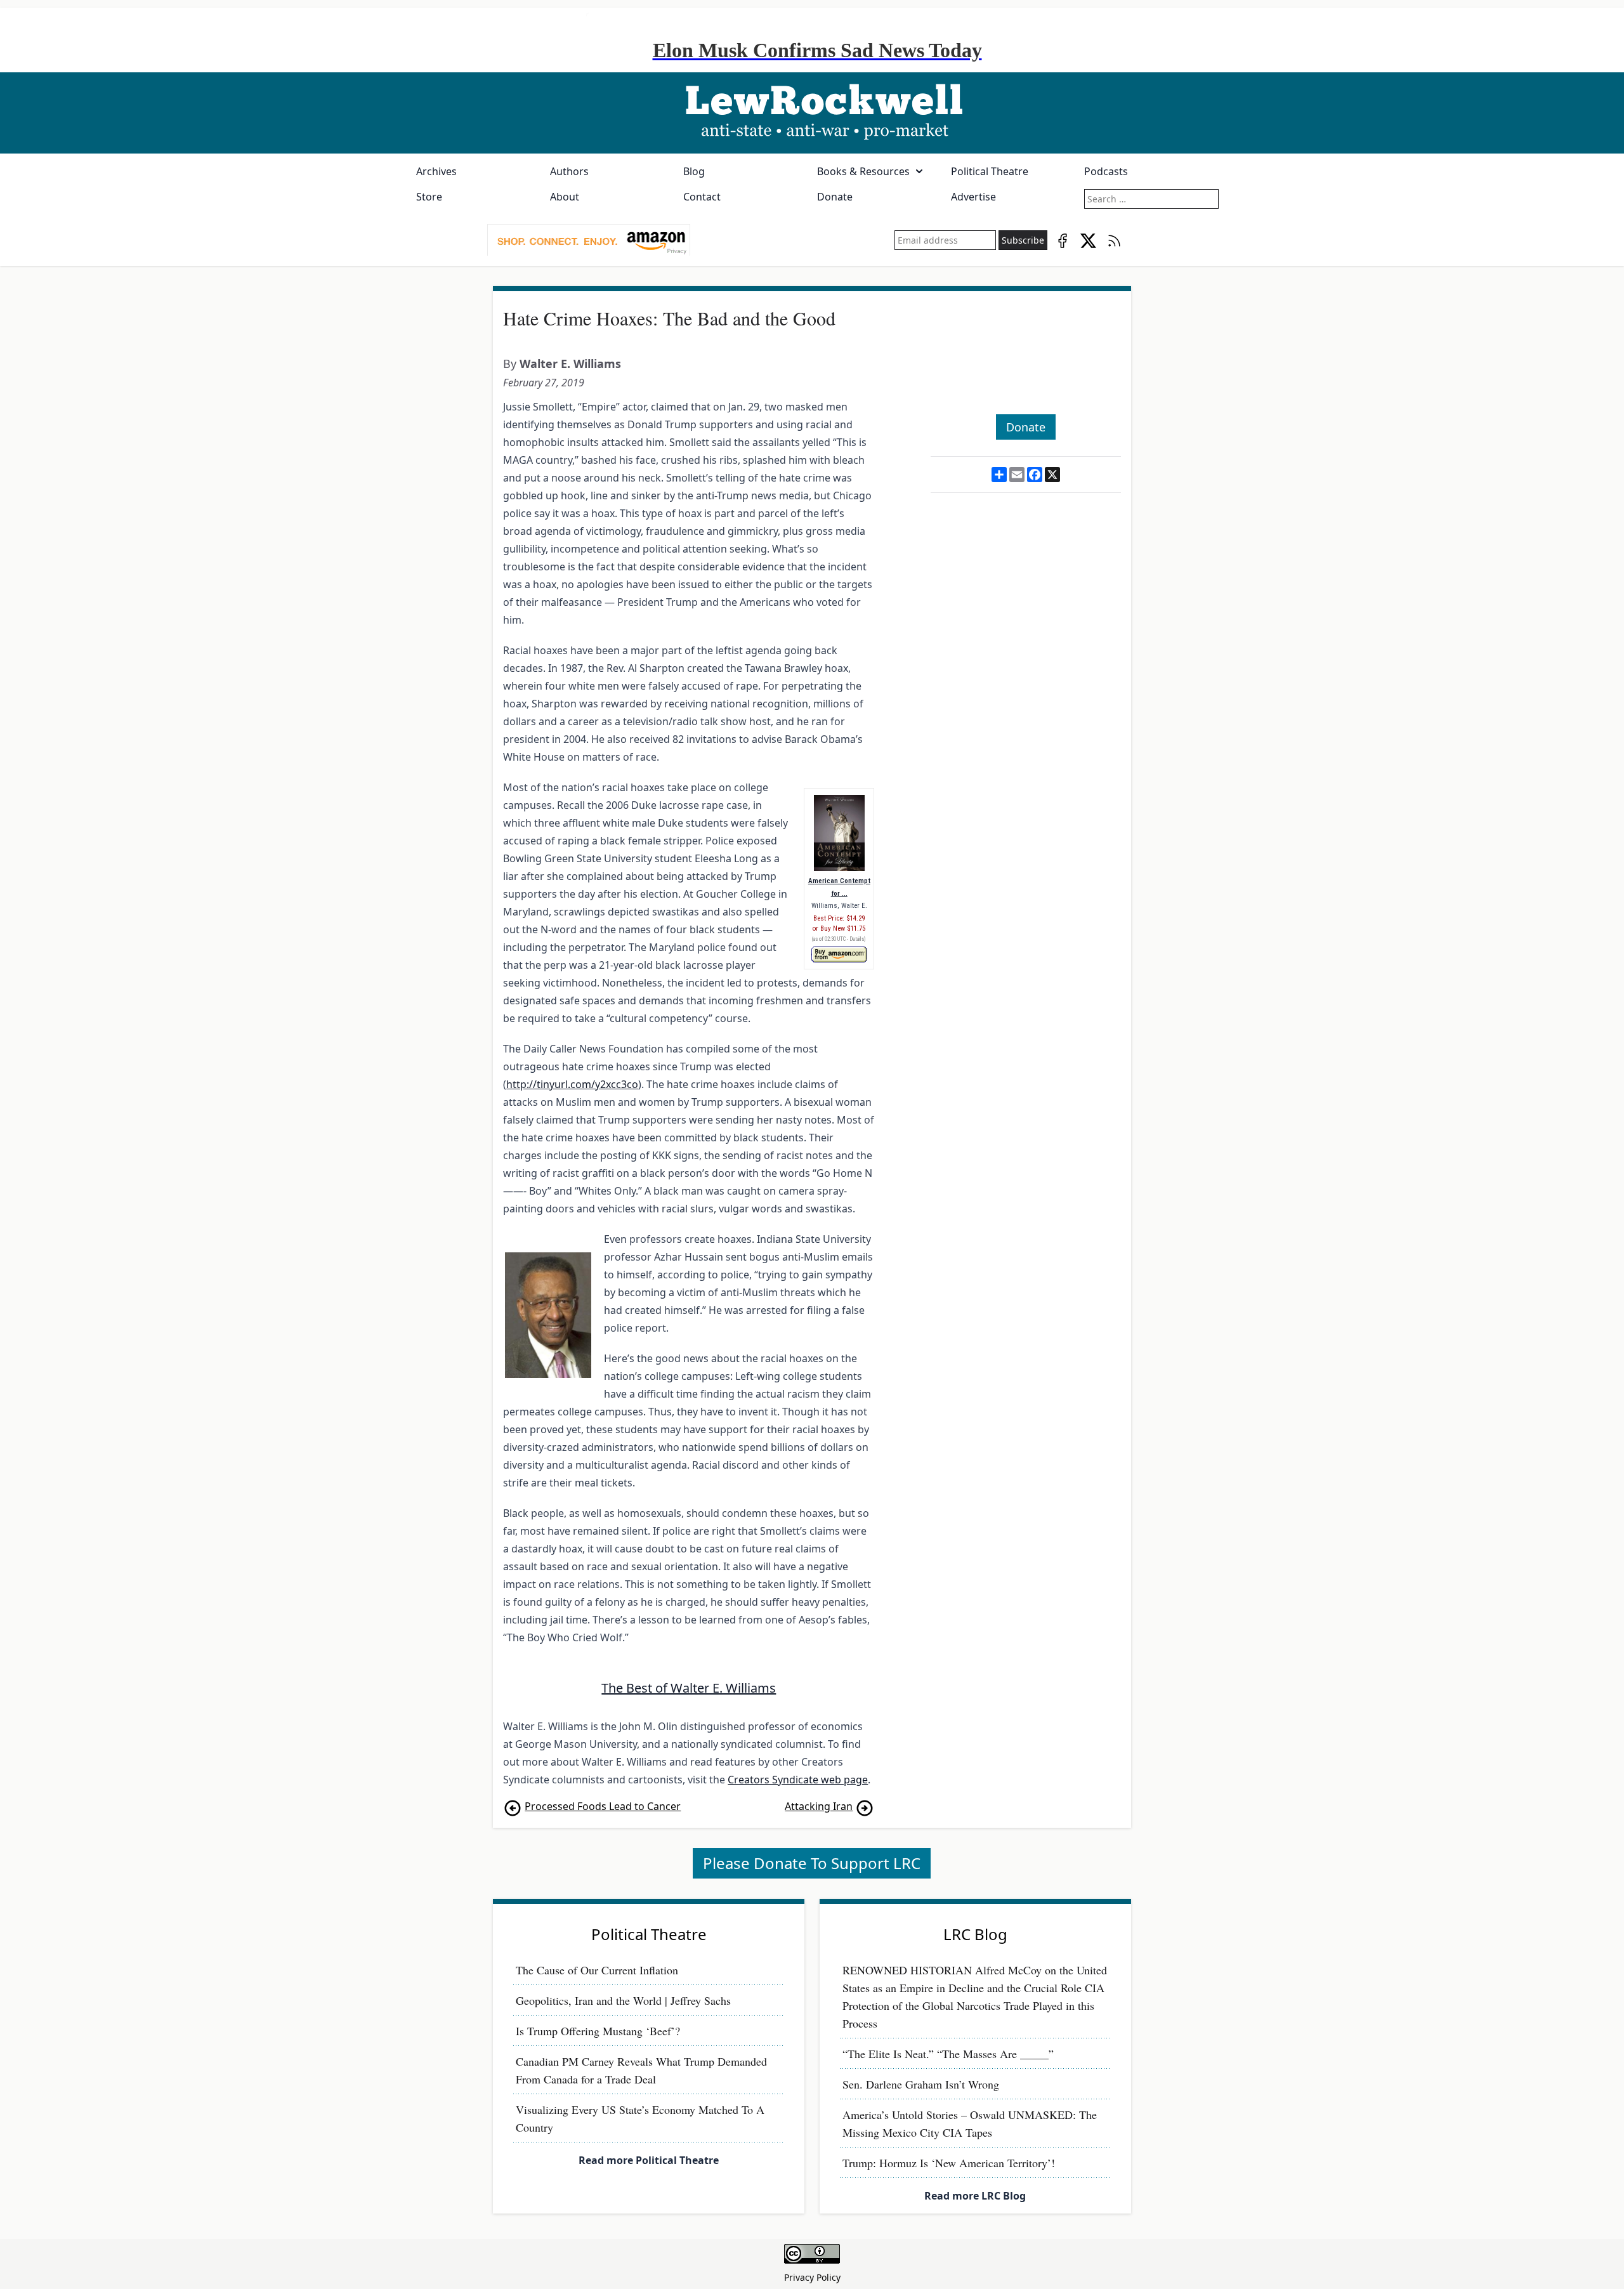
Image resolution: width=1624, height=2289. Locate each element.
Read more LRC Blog (975, 2196)
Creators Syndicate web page (798, 1780)
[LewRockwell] (812, 113)
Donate (835, 197)
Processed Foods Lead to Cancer (603, 1806)
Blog (694, 171)
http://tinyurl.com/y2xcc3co (572, 1084)
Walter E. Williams (570, 364)
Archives (436, 171)
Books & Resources (863, 171)
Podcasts (1106, 171)
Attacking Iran (819, 1806)
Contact (702, 197)
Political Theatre (990, 171)
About (565, 197)
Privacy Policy (812, 2277)
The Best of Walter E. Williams (689, 1688)
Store (429, 197)
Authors (569, 171)
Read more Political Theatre (649, 2160)
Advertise (973, 197)
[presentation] (589, 240)
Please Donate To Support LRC (812, 1863)
